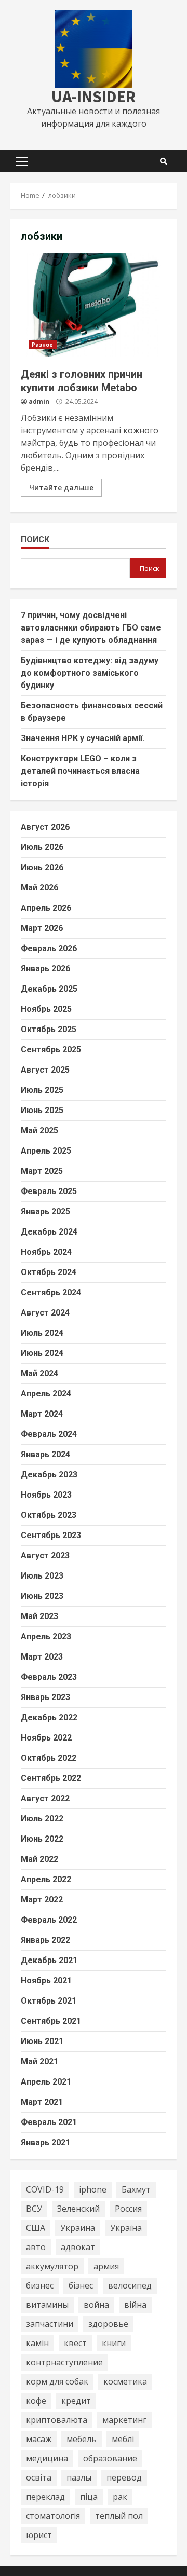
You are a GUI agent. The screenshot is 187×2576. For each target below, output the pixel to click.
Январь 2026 (45, 969)
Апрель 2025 (46, 1151)
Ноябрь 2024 (46, 1252)
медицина (47, 2458)
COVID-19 (45, 2189)
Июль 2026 (42, 847)
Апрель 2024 (46, 1394)
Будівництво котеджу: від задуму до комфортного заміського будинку (90, 673)
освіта (39, 2477)
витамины (47, 2305)
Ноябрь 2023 (46, 1495)
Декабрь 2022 (49, 1717)
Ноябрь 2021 (46, 1981)
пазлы (79, 2477)
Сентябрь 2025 (51, 1050)
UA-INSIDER (94, 97)
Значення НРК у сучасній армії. (83, 738)
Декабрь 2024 (49, 1232)
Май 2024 (39, 1373)
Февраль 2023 (49, 1677)
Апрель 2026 (46, 908)
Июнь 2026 (42, 867)
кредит (76, 2401)
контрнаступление (64, 2362)
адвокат (78, 2247)
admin (39, 401)
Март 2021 (42, 2102)
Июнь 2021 (42, 2041)
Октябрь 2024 (49, 1272)
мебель (82, 2439)
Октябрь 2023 (49, 1515)
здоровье (108, 2324)
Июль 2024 (42, 1333)
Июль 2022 (42, 1819)
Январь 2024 (45, 1454)
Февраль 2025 (49, 1191)
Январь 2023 (45, 1697)
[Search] (164, 161)
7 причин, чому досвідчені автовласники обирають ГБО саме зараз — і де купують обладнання (91, 628)
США (36, 2228)
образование (110, 2458)
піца (89, 2497)
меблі (123, 2439)
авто (36, 2247)
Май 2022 (39, 1859)
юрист (39, 2535)
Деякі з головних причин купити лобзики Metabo (94, 305)
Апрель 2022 (46, 1879)
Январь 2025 (45, 1211)
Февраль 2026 (49, 948)
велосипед (130, 2285)
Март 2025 (42, 1171)
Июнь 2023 (42, 1596)
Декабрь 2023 (49, 1475)
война (96, 2305)
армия (106, 2266)
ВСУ (34, 2209)
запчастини (50, 2324)
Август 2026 (45, 827)
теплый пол (119, 2516)
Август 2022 (45, 1798)
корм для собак (57, 2381)
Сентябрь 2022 (51, 1778)
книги (114, 2343)
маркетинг (124, 2420)
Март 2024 (42, 1414)
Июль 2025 (42, 1090)
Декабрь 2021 (49, 1960)
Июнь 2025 (42, 1110)
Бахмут (136, 2189)
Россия (128, 2209)
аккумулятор (52, 2266)
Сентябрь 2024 (51, 1292)
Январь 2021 (45, 2142)
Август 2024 (45, 1313)
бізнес (81, 2285)
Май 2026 (39, 888)
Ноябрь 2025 (46, 1009)
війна (135, 2305)
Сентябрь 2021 (51, 2021)
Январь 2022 (45, 1940)
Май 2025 (39, 1131)
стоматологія (53, 2516)
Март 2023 (42, 1657)
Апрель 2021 (46, 2082)
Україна (126, 2228)
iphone (93, 2189)
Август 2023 (45, 1556)
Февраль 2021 (49, 2122)
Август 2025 (45, 1070)
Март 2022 (42, 1900)
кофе (36, 2401)
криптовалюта (57, 2420)
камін (37, 2343)
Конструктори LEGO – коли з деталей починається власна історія (80, 771)
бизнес (40, 2285)
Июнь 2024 (42, 1353)
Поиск (35, 539)
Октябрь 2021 (49, 2001)
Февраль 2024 (49, 1434)
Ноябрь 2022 (46, 1738)
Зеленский (78, 2209)
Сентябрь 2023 (51, 1535)
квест (75, 2343)
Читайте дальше (61, 488)
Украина (78, 2228)
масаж (39, 2439)
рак (120, 2497)
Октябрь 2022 (49, 1758)
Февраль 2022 (49, 1920)
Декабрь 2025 (49, 989)
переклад (45, 2497)
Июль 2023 (42, 1576)
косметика (125, 2381)
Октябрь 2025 (49, 1029)
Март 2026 (42, 928)
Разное (43, 345)
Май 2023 (39, 1616)
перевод (124, 2477)
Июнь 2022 (42, 1839)
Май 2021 (39, 2061)
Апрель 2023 (46, 1636)
